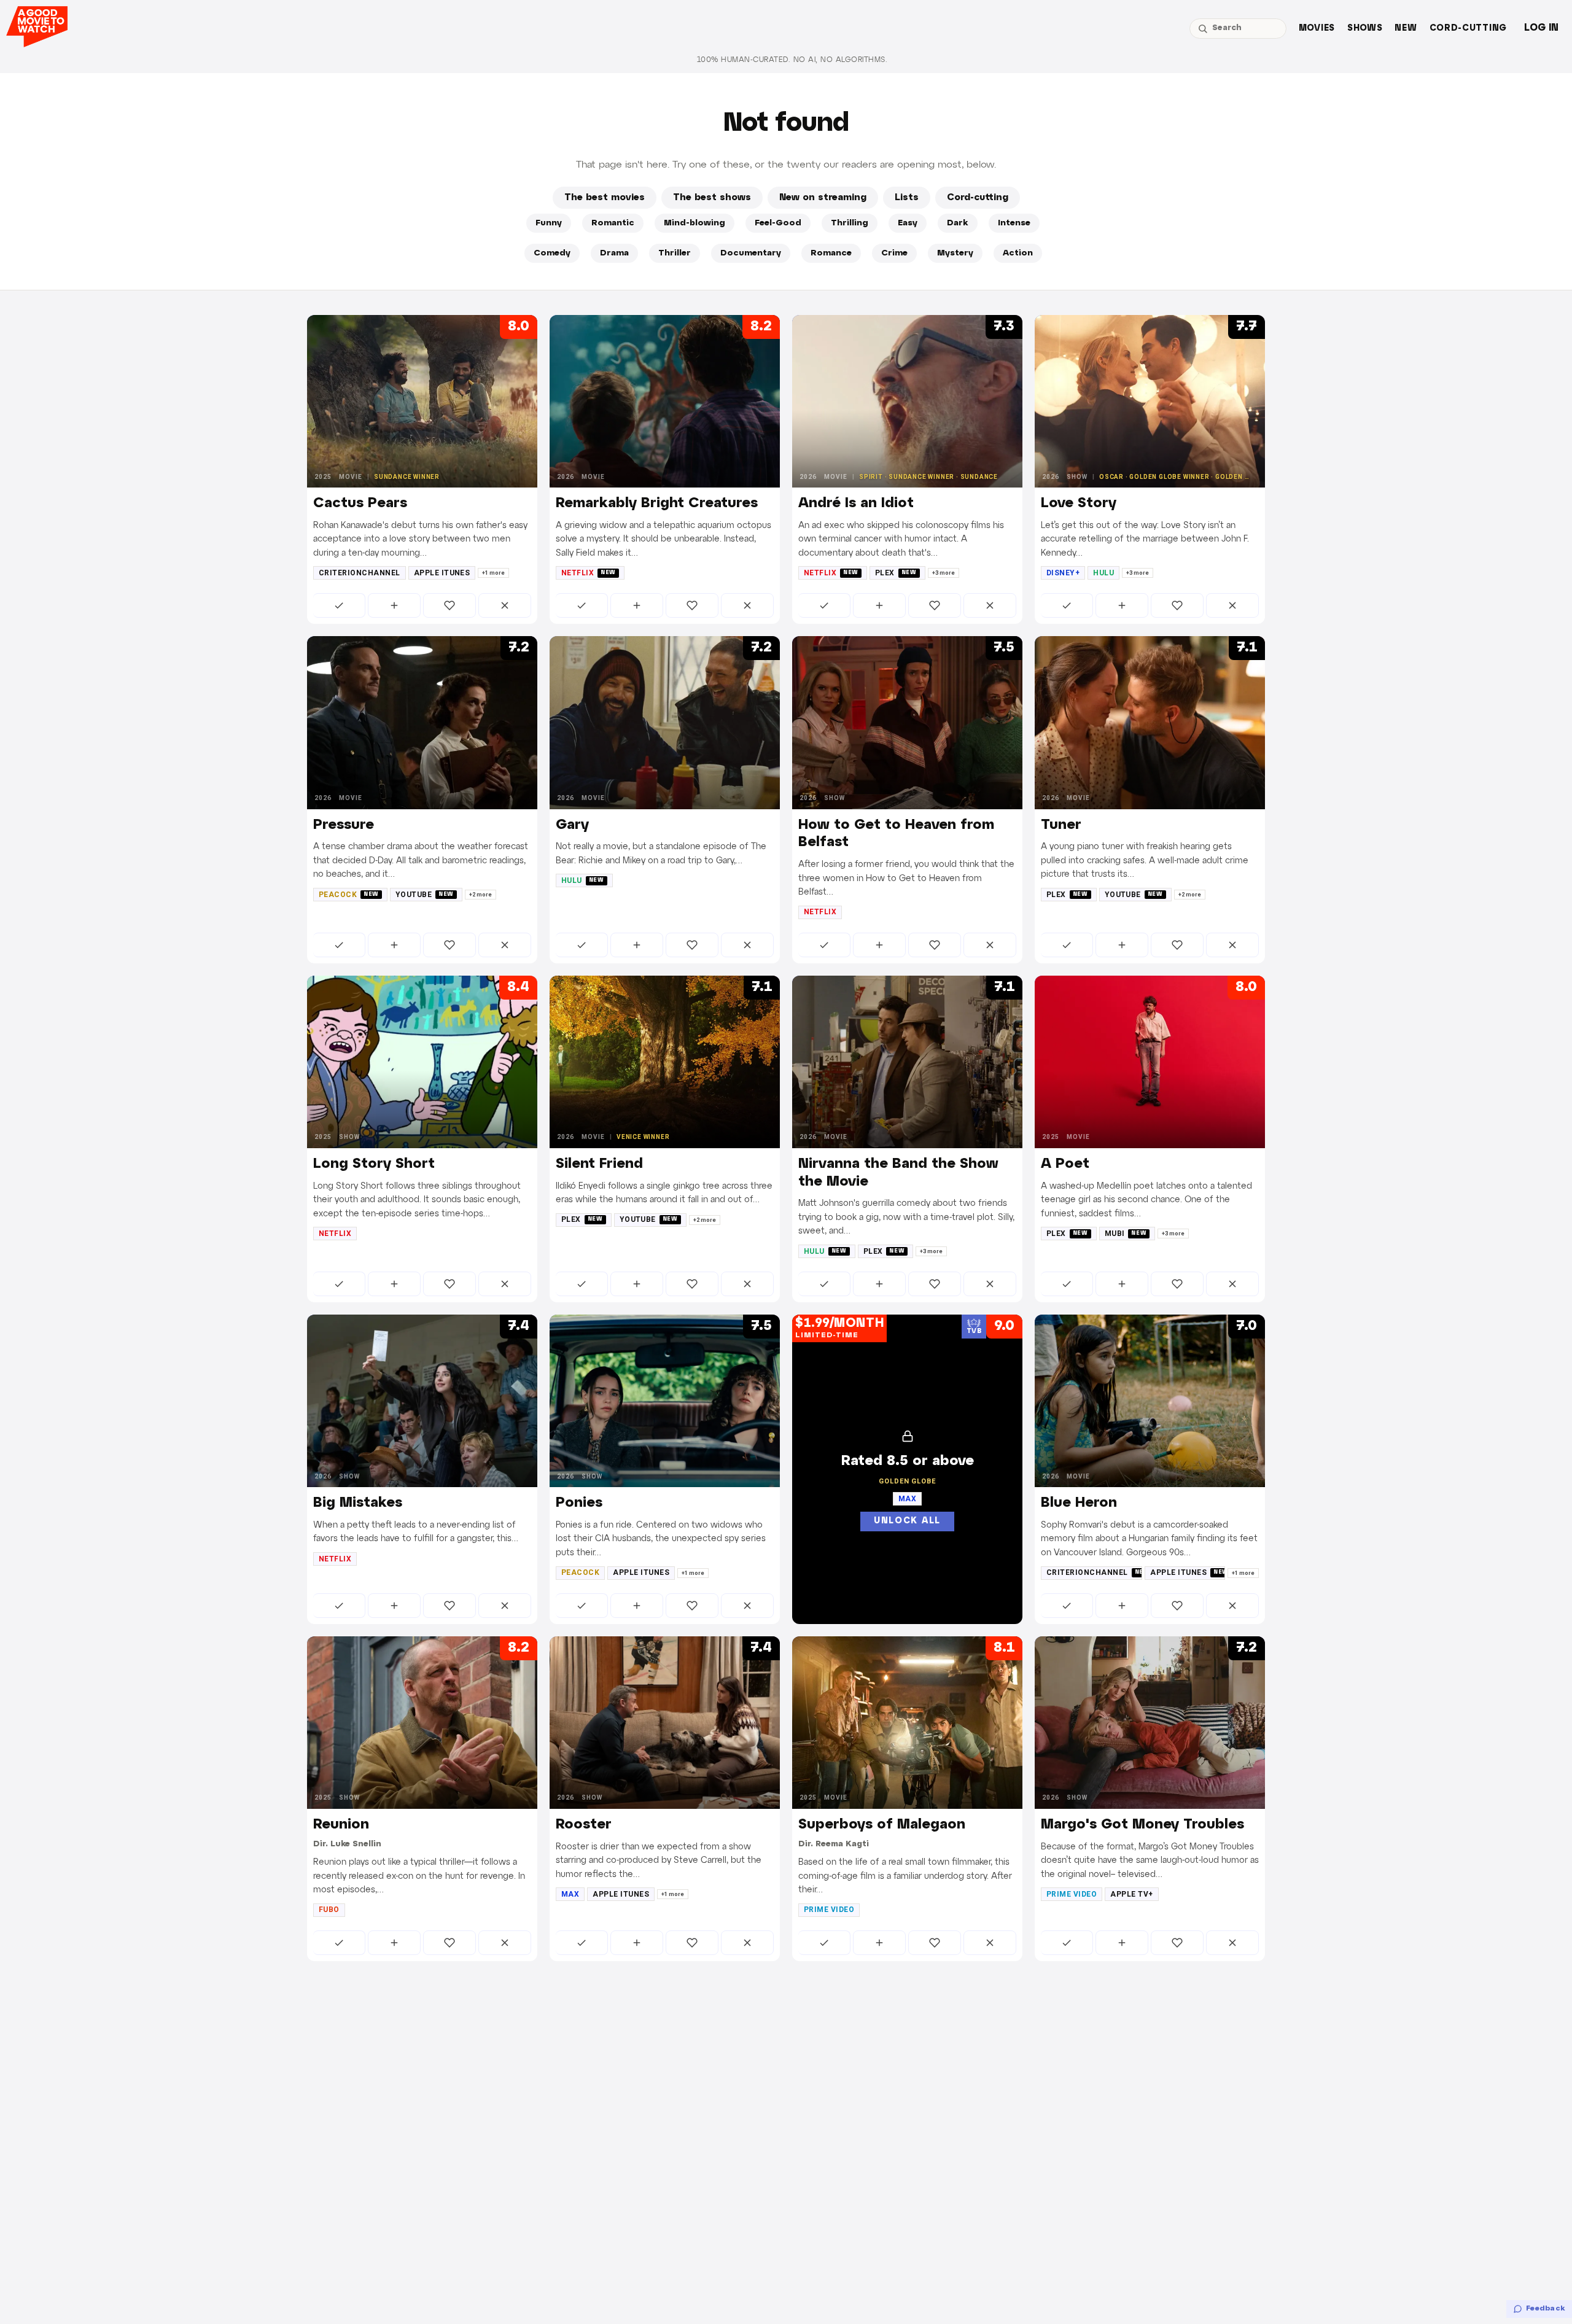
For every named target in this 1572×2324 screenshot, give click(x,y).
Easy (908, 223)
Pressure (344, 825)
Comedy (552, 253)
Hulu (1103, 573)
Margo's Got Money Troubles (1142, 1825)
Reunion (341, 1825)
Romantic (613, 223)
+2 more (481, 895)
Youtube (425, 895)
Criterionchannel (360, 573)
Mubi (1126, 1234)
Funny (549, 223)
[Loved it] (449, 605)
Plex (896, 573)
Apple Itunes (442, 573)
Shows (1365, 29)
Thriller (675, 253)
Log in (1541, 28)
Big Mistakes (358, 1503)
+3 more (944, 573)
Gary (572, 825)
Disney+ (1063, 573)
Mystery (955, 253)
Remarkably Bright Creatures (657, 503)
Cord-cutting (1468, 29)
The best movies (605, 198)
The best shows (712, 198)
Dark (958, 223)
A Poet (1065, 1164)
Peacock (349, 895)
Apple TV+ (1131, 1894)
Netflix (589, 573)
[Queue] (394, 605)
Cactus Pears (360, 503)
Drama (614, 253)
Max (570, 1894)
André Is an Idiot (856, 503)
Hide (505, 605)
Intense (1014, 223)
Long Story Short (374, 1164)
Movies (1317, 29)
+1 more (493, 573)
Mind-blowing (695, 223)
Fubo (329, 1910)
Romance (831, 253)
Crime (894, 253)
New (1406, 29)
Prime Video (829, 1910)
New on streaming (823, 198)
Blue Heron (1079, 1503)
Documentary (751, 253)
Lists (907, 198)
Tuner (1061, 825)
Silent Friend (599, 1164)
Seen (339, 605)
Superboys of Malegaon (882, 1825)
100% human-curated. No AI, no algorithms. (792, 60)
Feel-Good (778, 223)
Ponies (579, 1503)
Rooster (584, 1825)
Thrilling (850, 223)
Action (1018, 253)
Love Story (1079, 503)
